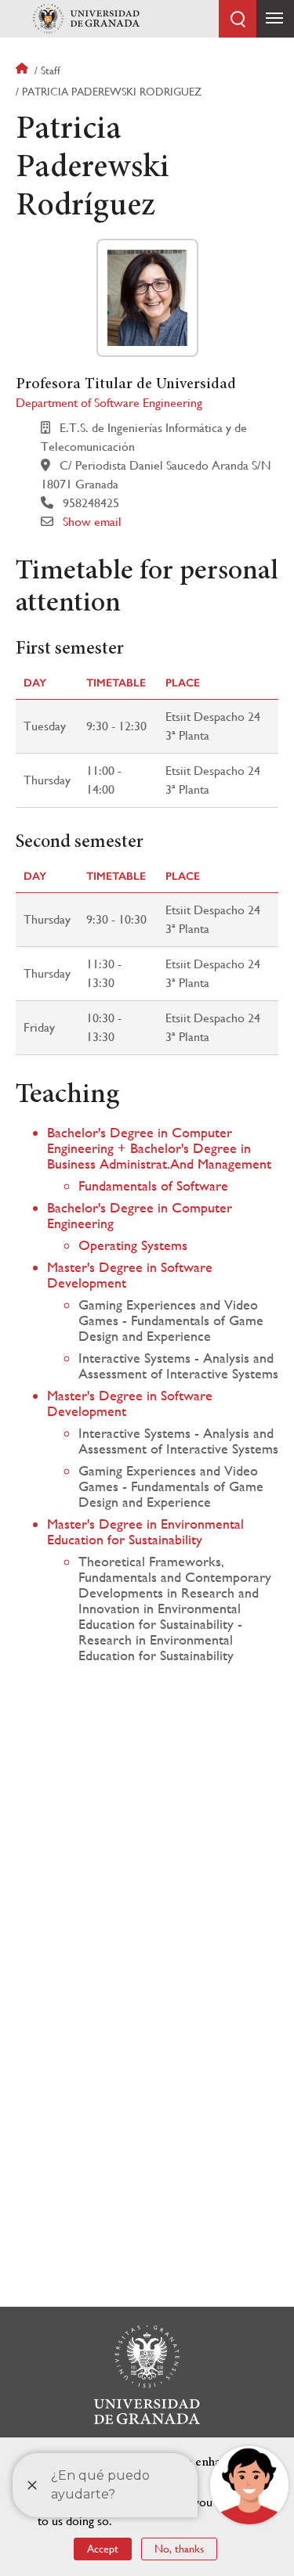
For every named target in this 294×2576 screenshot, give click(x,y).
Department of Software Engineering (109, 403)
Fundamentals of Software (153, 1185)
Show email (92, 522)
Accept (103, 2549)
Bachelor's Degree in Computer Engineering (140, 1215)
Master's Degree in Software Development (130, 1275)
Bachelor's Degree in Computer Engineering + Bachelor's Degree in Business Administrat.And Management (159, 1148)
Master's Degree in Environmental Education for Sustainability (145, 1531)
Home (24, 70)
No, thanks (179, 2549)
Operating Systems (133, 1245)
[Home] (86, 19)
